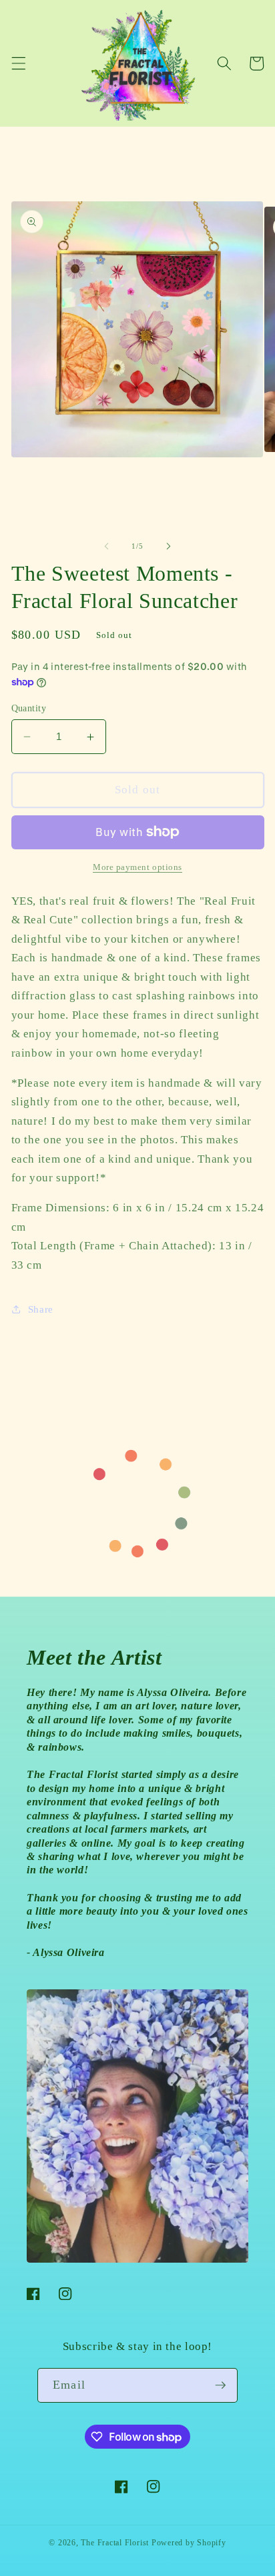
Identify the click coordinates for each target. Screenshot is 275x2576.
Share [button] (41, 1309)
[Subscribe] (220, 2385)
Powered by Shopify (189, 2543)
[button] (18, 63)
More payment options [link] (137, 867)
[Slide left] (107, 546)
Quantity (29, 708)
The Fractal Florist (115, 2543)
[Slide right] (168, 546)
